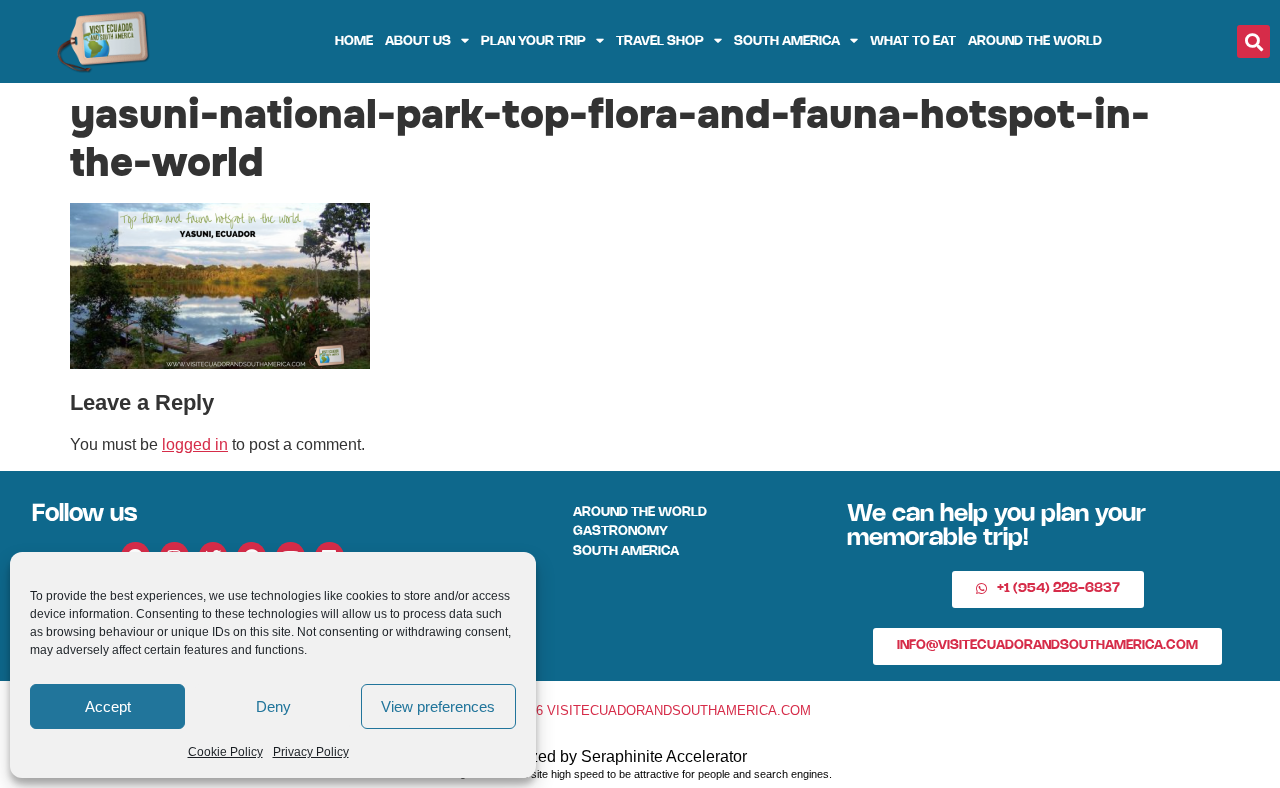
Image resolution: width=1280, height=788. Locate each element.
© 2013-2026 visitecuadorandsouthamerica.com (640, 710)
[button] (1253, 41)
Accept (108, 706)
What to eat (913, 41)
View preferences (438, 706)
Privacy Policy (311, 752)
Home (354, 41)
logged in (195, 444)
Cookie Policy (225, 752)
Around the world (1035, 41)
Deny (273, 706)
